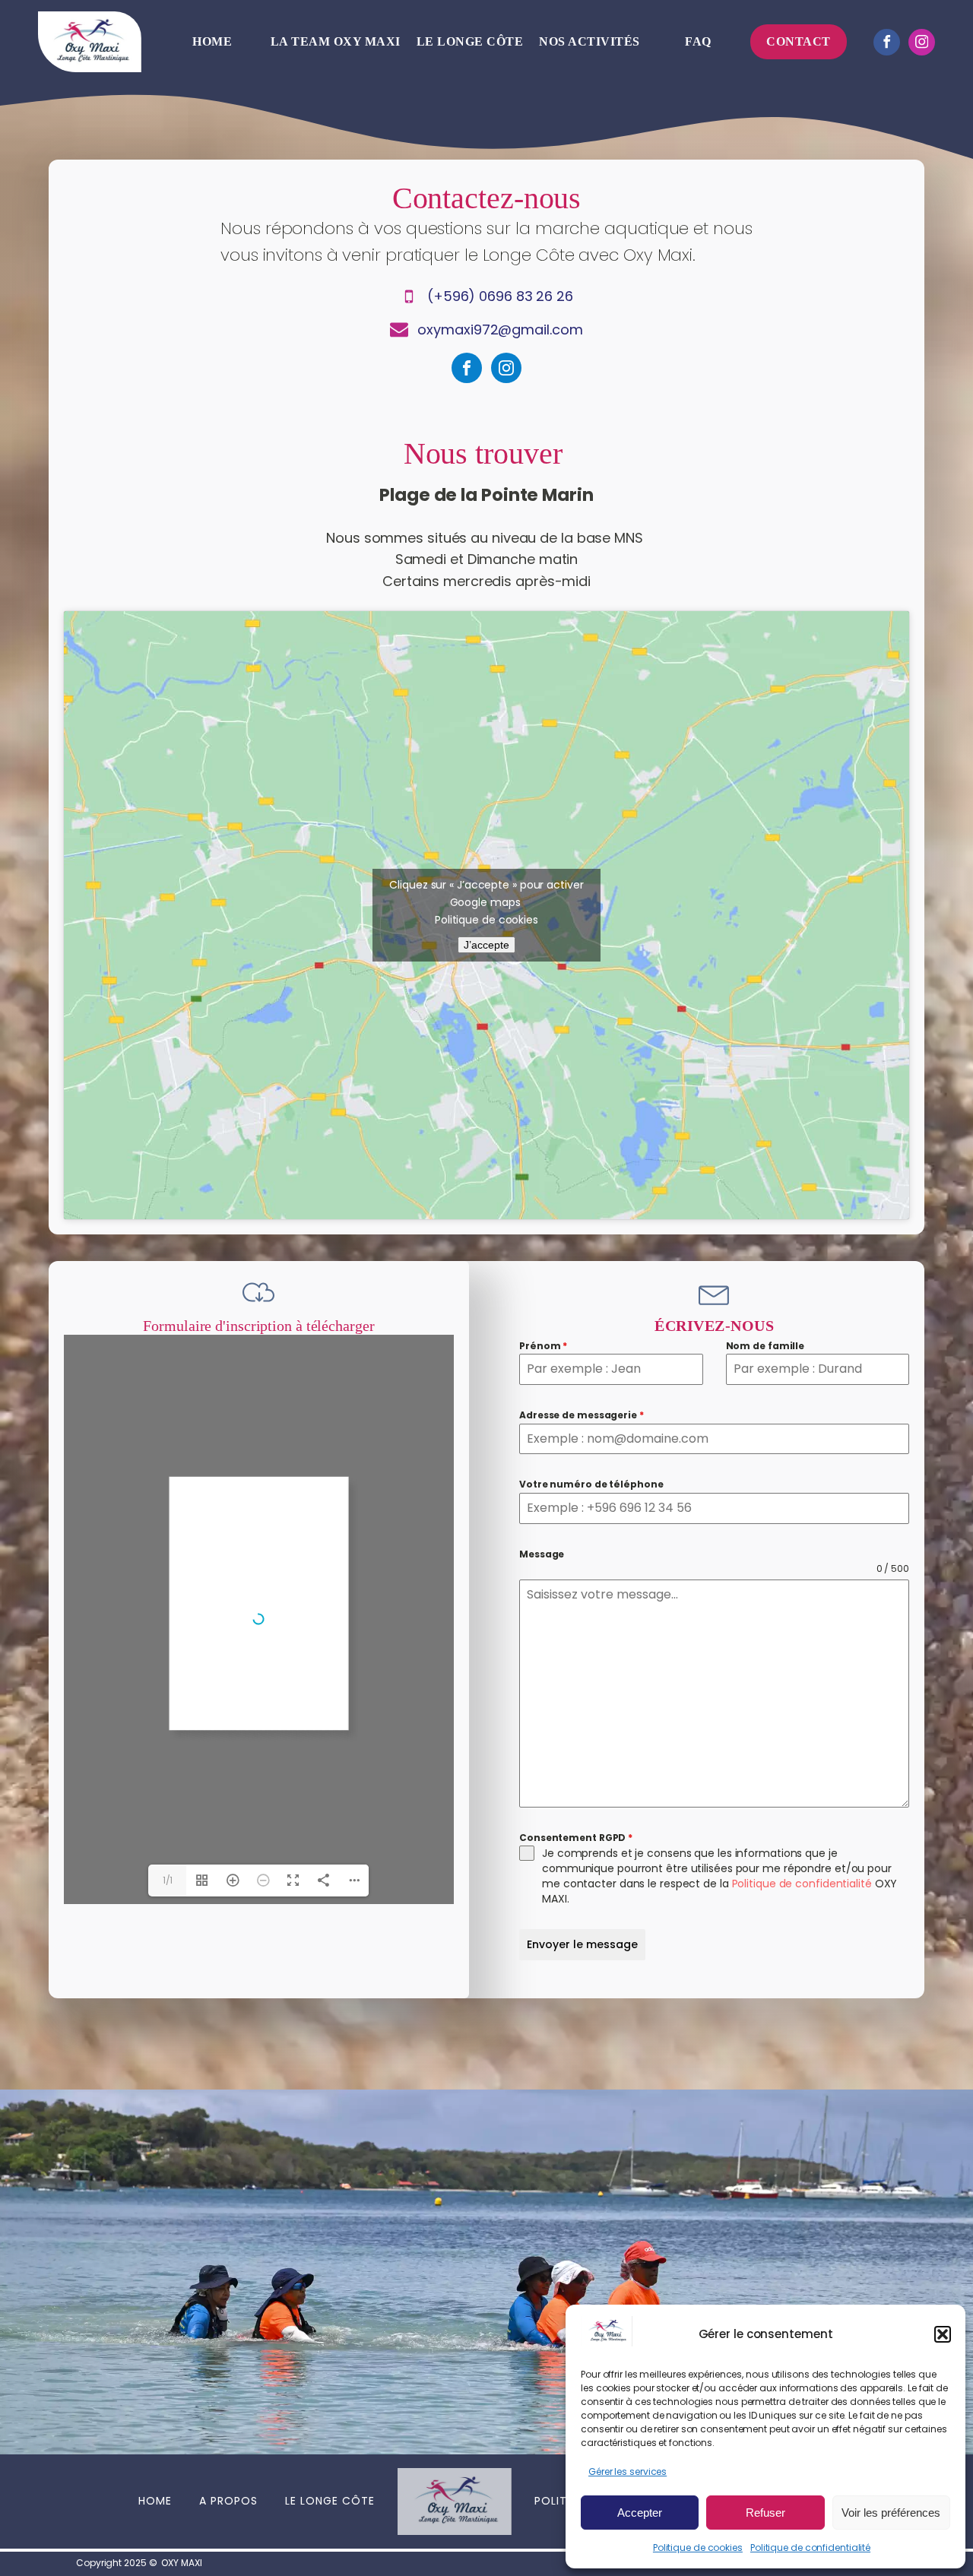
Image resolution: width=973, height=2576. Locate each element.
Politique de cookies (698, 2547)
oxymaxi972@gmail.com (500, 330)
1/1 (168, 1880)
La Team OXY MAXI (336, 41)
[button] (943, 2334)
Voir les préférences (891, 2513)
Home (212, 41)
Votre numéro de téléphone (591, 1484)
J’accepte (486, 945)
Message (542, 1554)
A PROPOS (228, 2501)
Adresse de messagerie (582, 1415)
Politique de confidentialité (810, 2547)
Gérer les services (628, 2471)
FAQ (698, 41)
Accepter (640, 2513)
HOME (155, 2501)
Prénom (543, 1346)
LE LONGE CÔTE (330, 2501)
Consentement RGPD (576, 1838)
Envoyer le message (582, 1944)
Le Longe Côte (470, 41)
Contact (799, 41)
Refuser (765, 2513)
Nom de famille (765, 1346)
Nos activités (590, 41)
